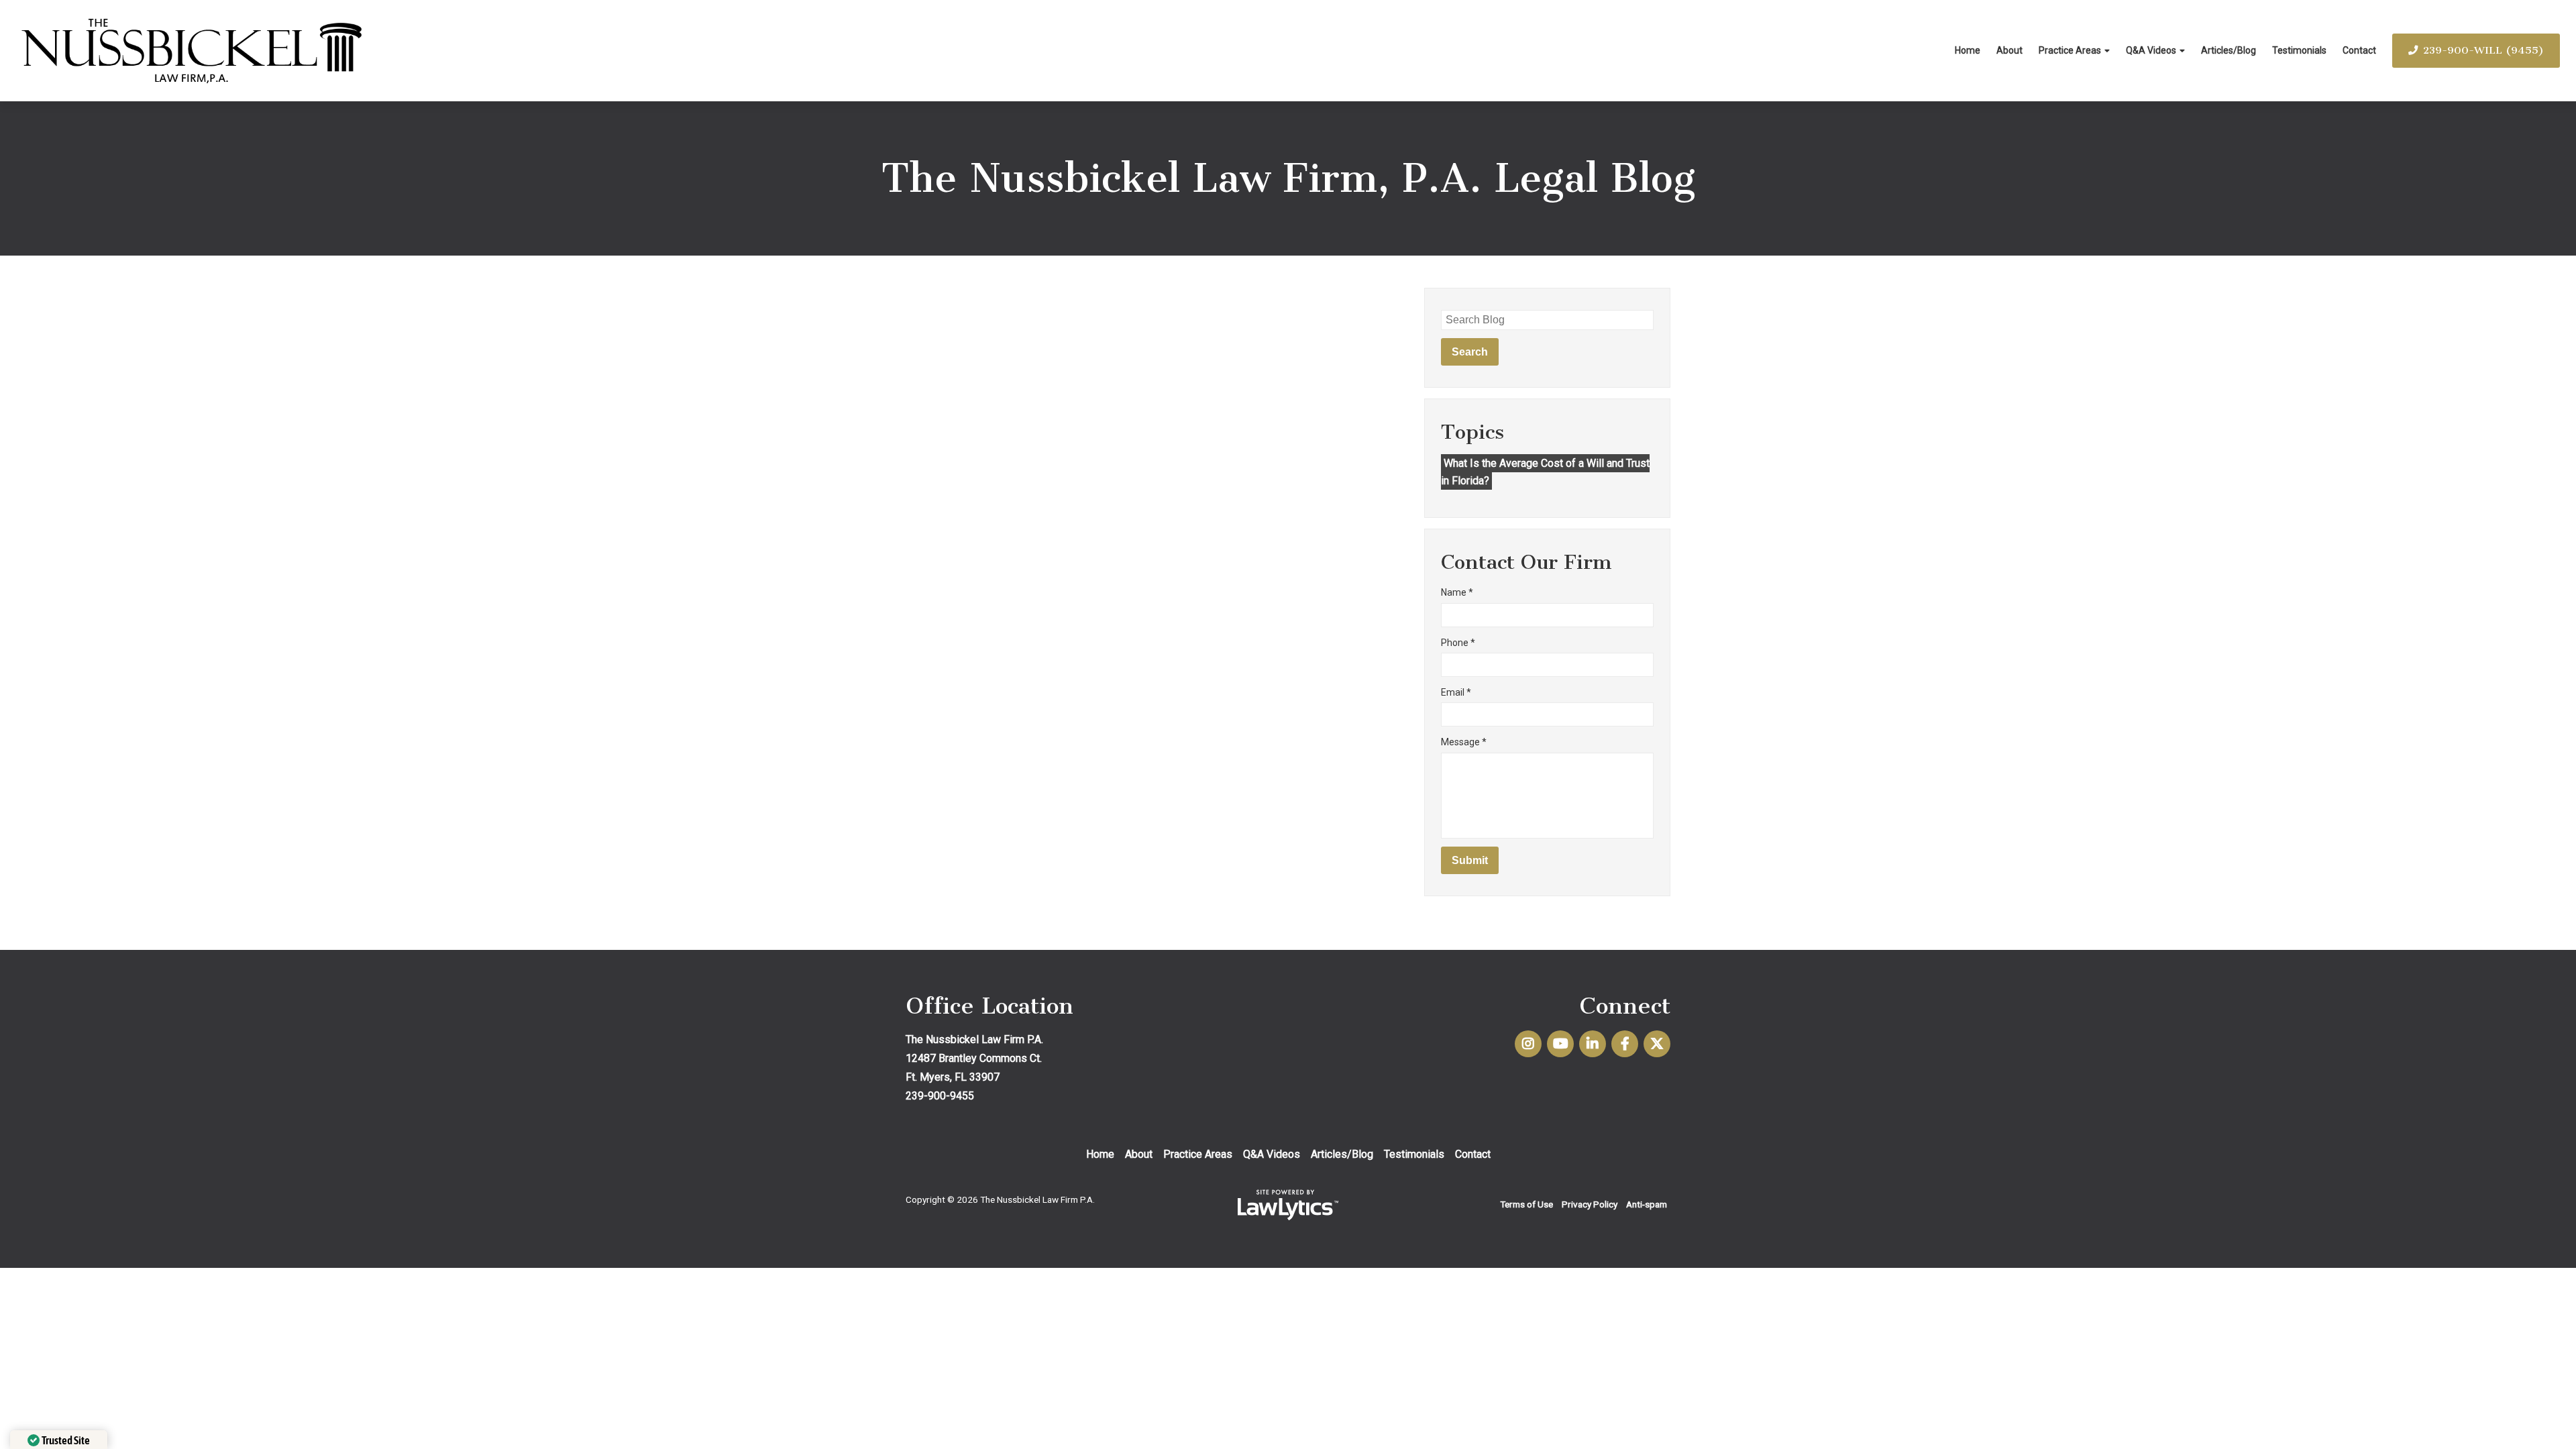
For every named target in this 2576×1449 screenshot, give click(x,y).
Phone (1458, 643)
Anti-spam (1647, 1204)
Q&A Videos (2151, 50)
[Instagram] (1528, 1044)
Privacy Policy (1590, 1204)
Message (1464, 742)
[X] (1657, 1044)
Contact (2359, 50)
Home (1968, 50)
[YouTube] (1560, 1044)
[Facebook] (1625, 1044)
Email (1456, 692)
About (2009, 50)
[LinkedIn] (1593, 1044)
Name (1457, 592)
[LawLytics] (1288, 1205)
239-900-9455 (940, 1096)
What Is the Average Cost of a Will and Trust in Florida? (1545, 472)
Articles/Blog (2229, 50)
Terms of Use (1526, 1204)
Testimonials (2299, 50)
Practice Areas (2070, 50)
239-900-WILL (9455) (2483, 50)
